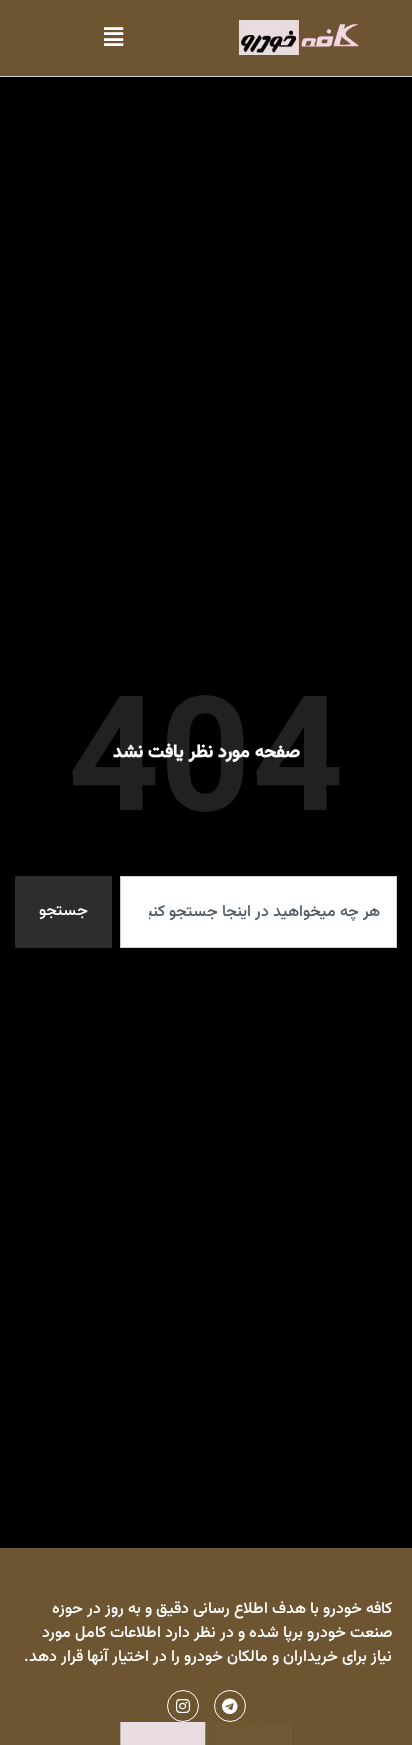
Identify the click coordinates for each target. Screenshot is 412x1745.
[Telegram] (230, 1706)
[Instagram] (183, 1706)
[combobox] (258, 912)
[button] (113, 37)
